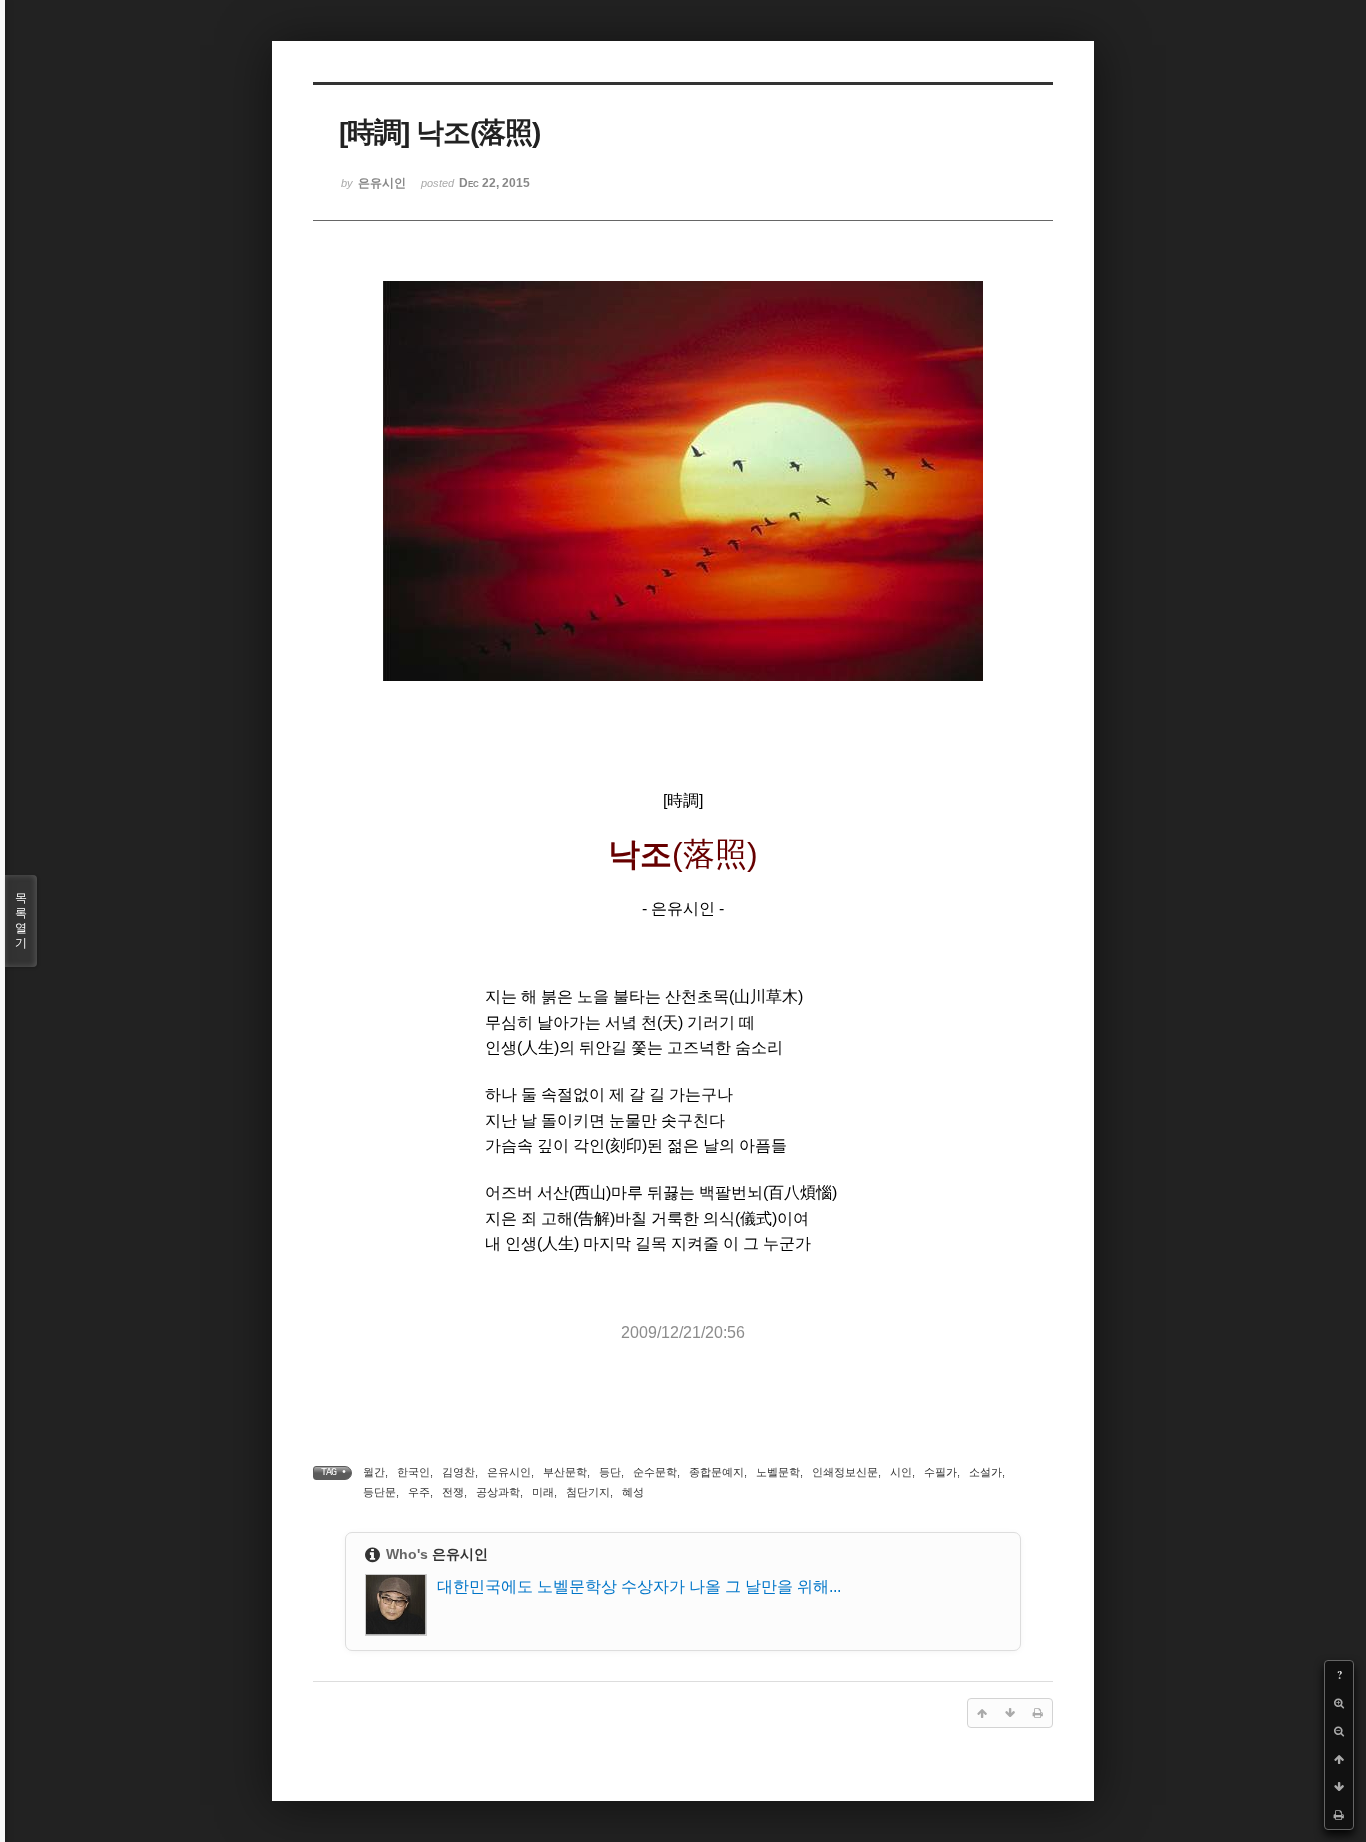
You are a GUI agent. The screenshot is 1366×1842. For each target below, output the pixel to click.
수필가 (940, 1472)
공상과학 (498, 1492)
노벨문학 (778, 1472)
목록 (21, 920)
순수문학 (655, 1472)
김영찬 (458, 1472)
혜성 (633, 1492)
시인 (901, 1472)
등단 (610, 1472)
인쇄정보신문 (845, 1472)
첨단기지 (588, 1492)
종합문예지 (716, 1472)
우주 (419, 1492)
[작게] (1339, 1731)
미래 (543, 1492)
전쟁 (453, 1492)
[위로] (1339, 1759)
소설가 (985, 1472)
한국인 (413, 1472)
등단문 (379, 1492)
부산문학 (565, 1472)
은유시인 (509, 1472)
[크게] (1339, 1703)
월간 (374, 1472)
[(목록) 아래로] (1339, 1787)
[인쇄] (1339, 1815)
